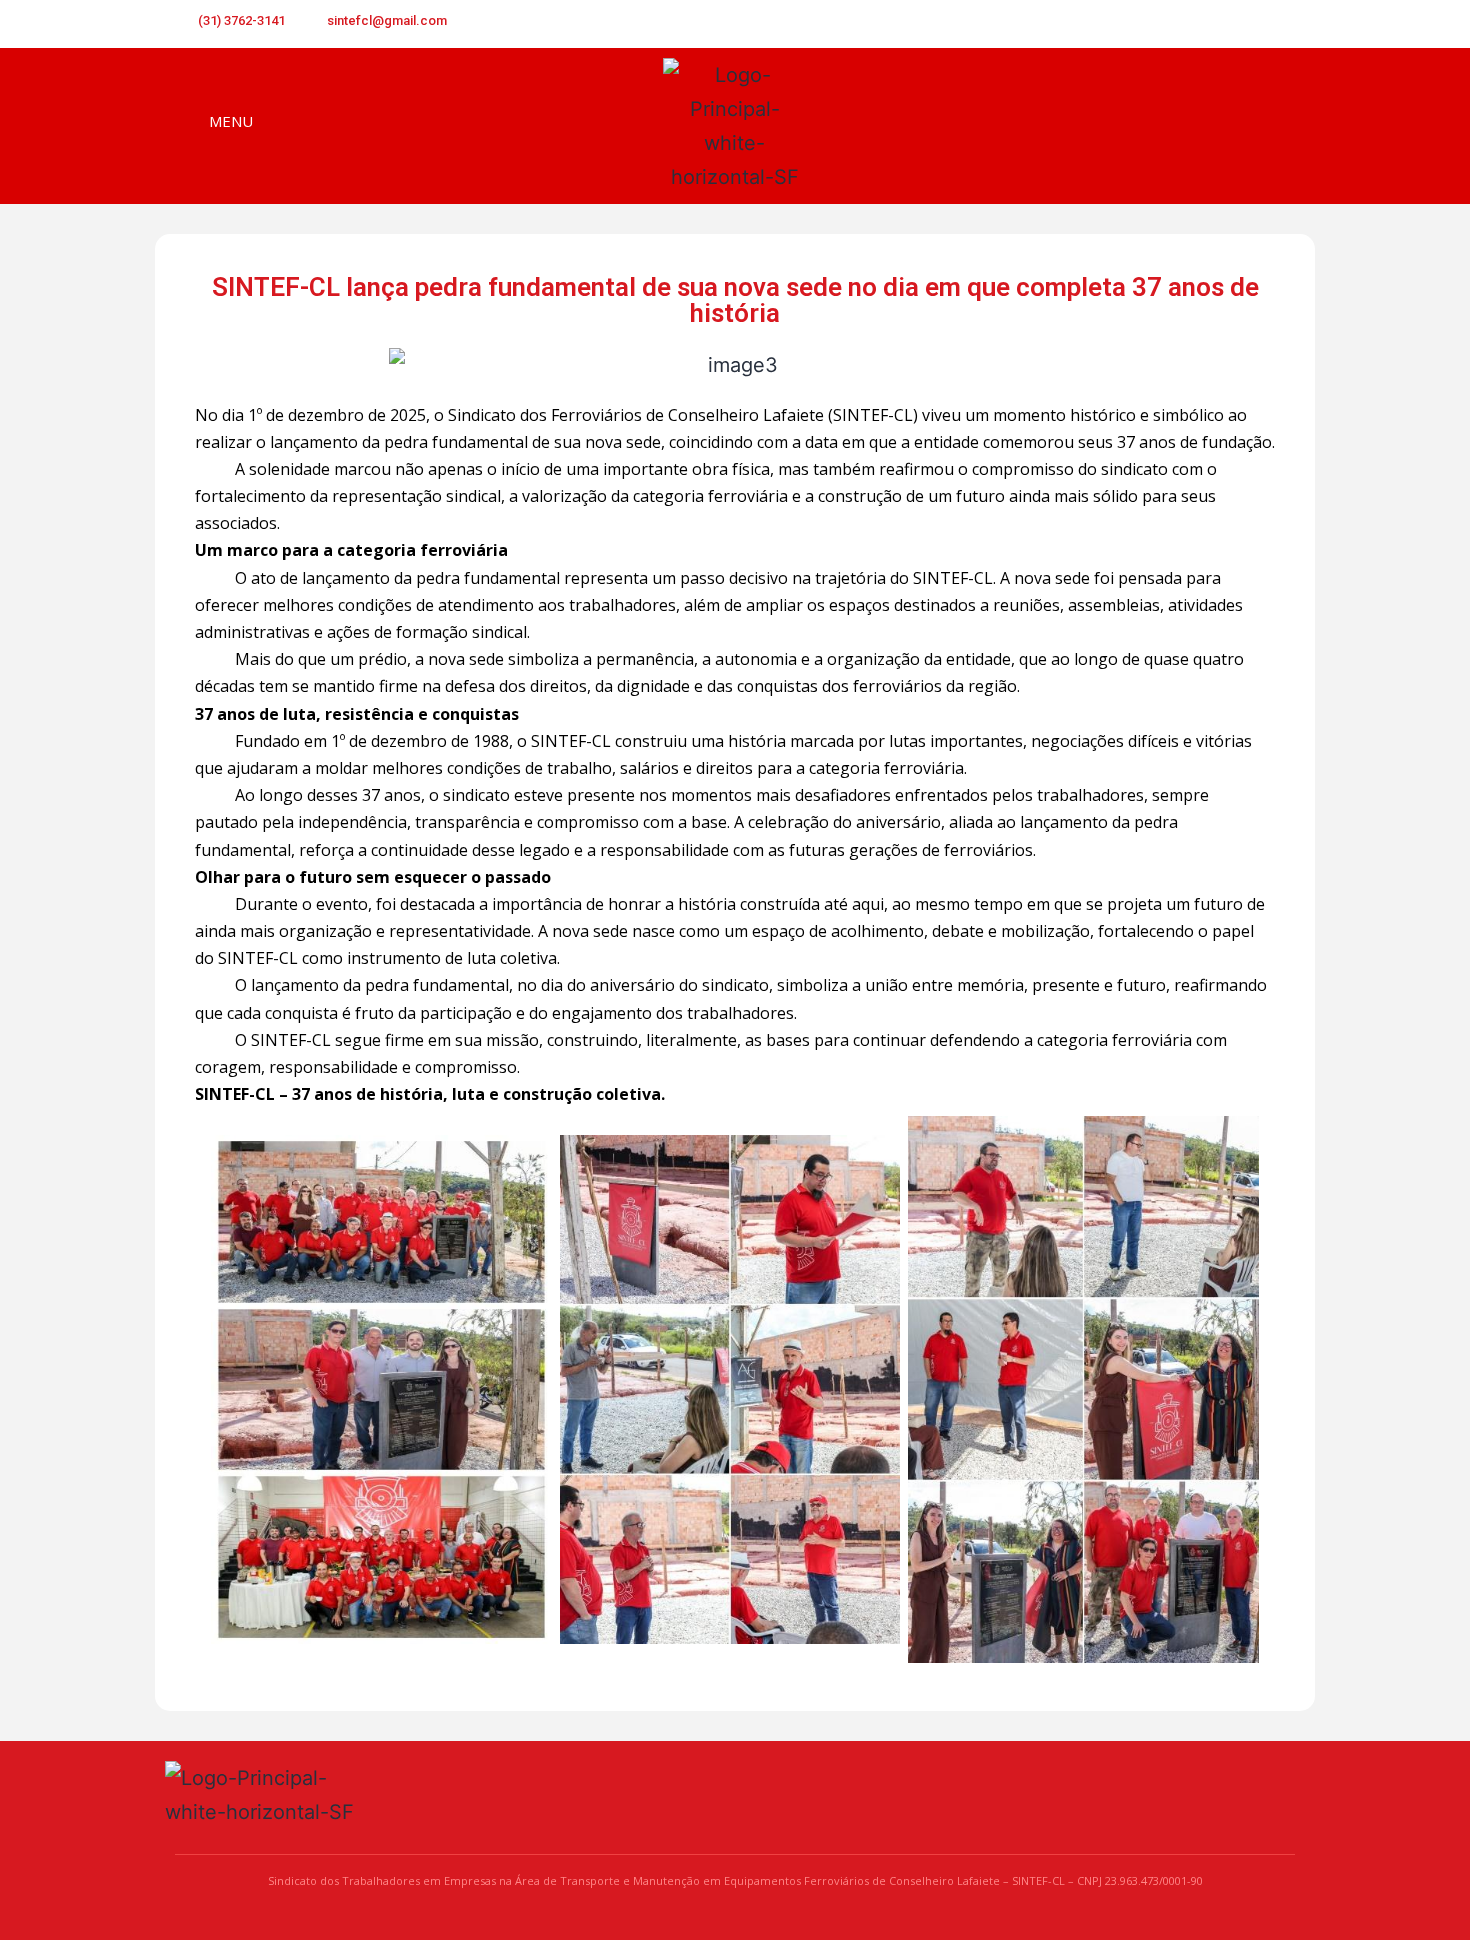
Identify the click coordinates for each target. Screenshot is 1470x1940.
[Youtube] (1248, 24)
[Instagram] (1281, 24)
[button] (1278, 127)
